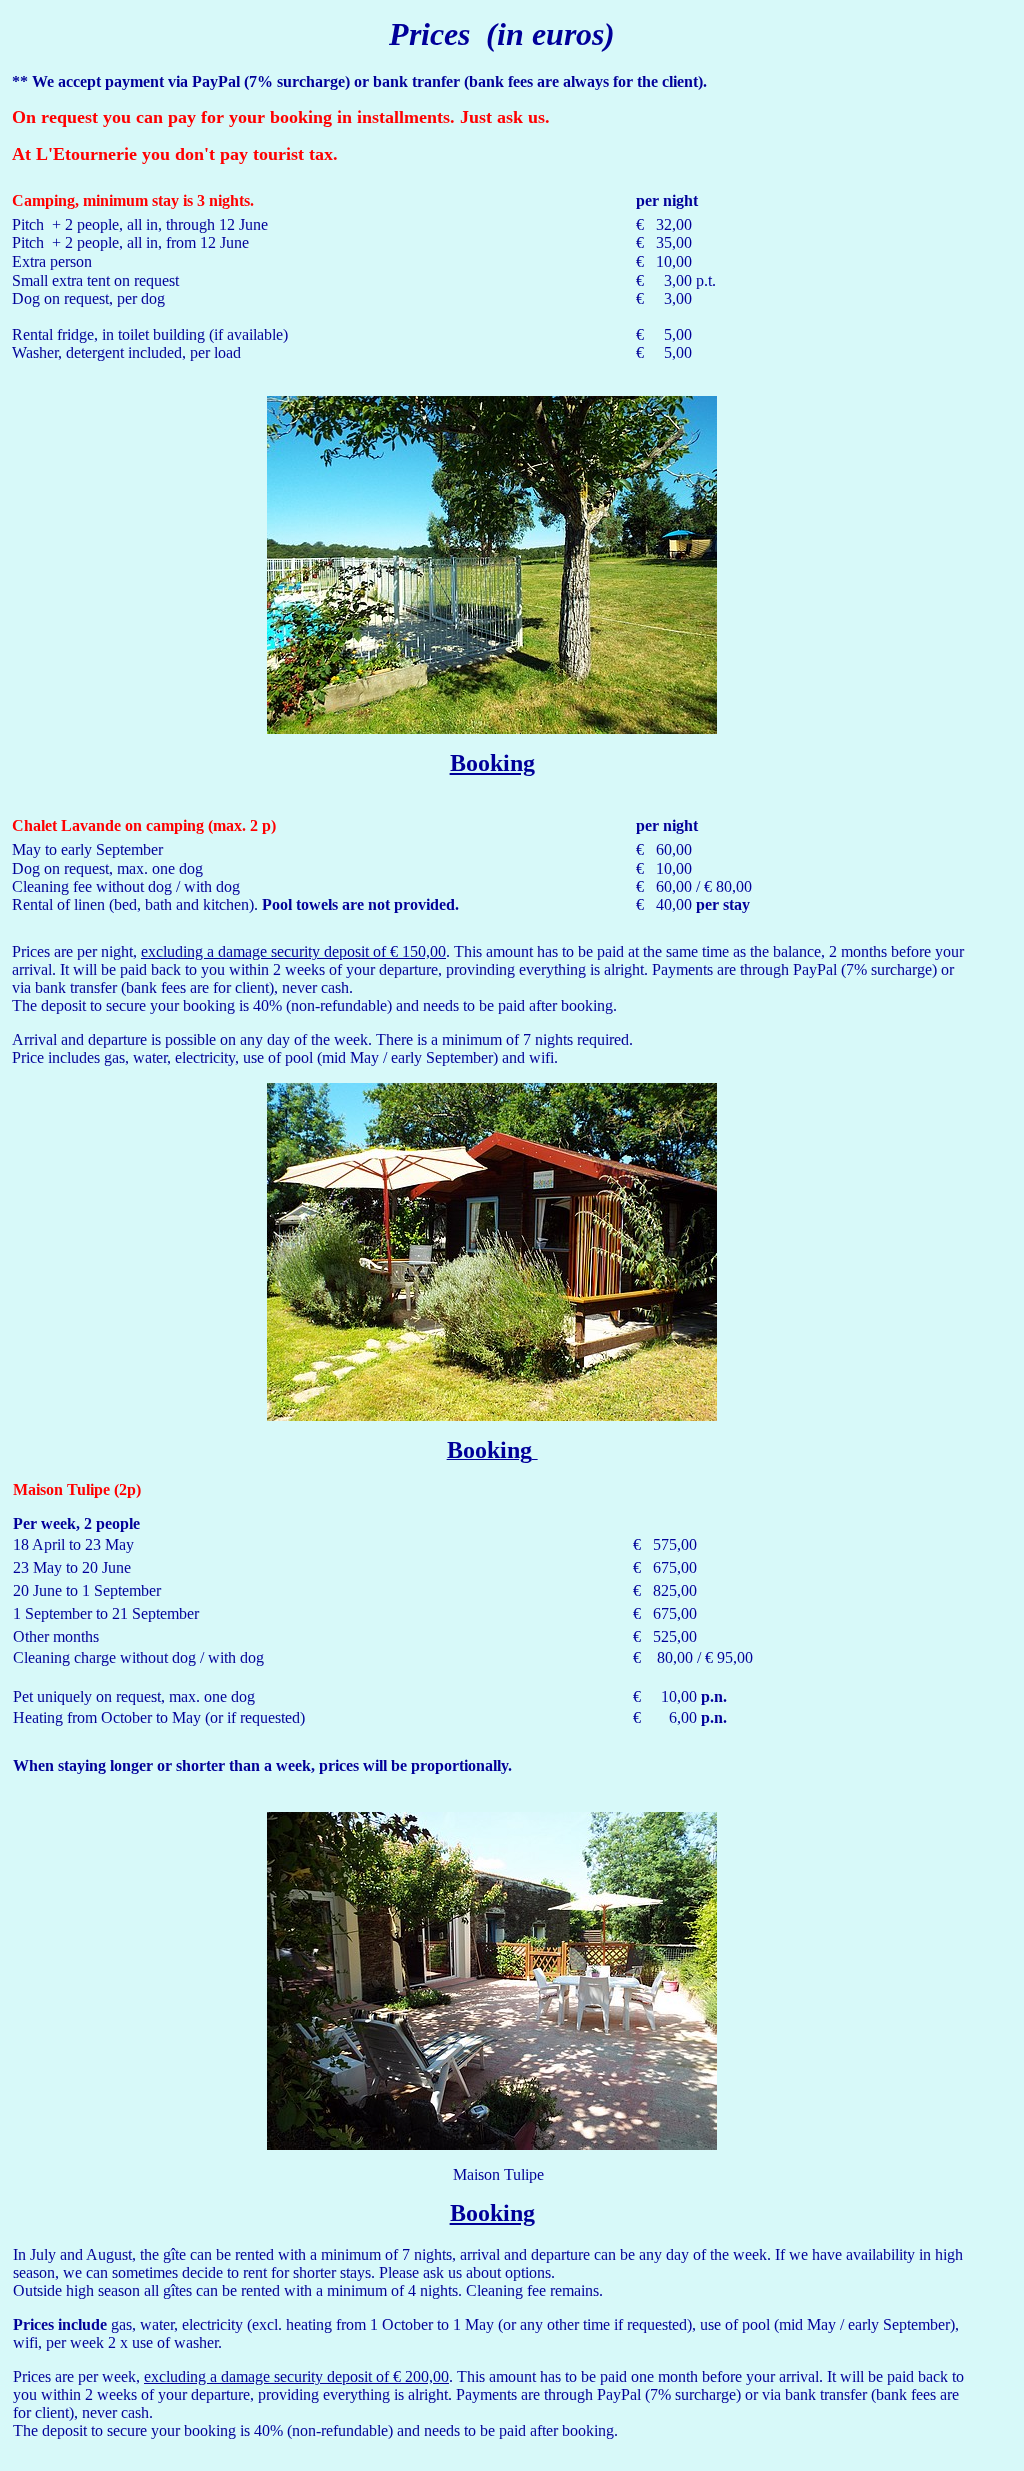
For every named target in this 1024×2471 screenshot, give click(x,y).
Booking (492, 763)
